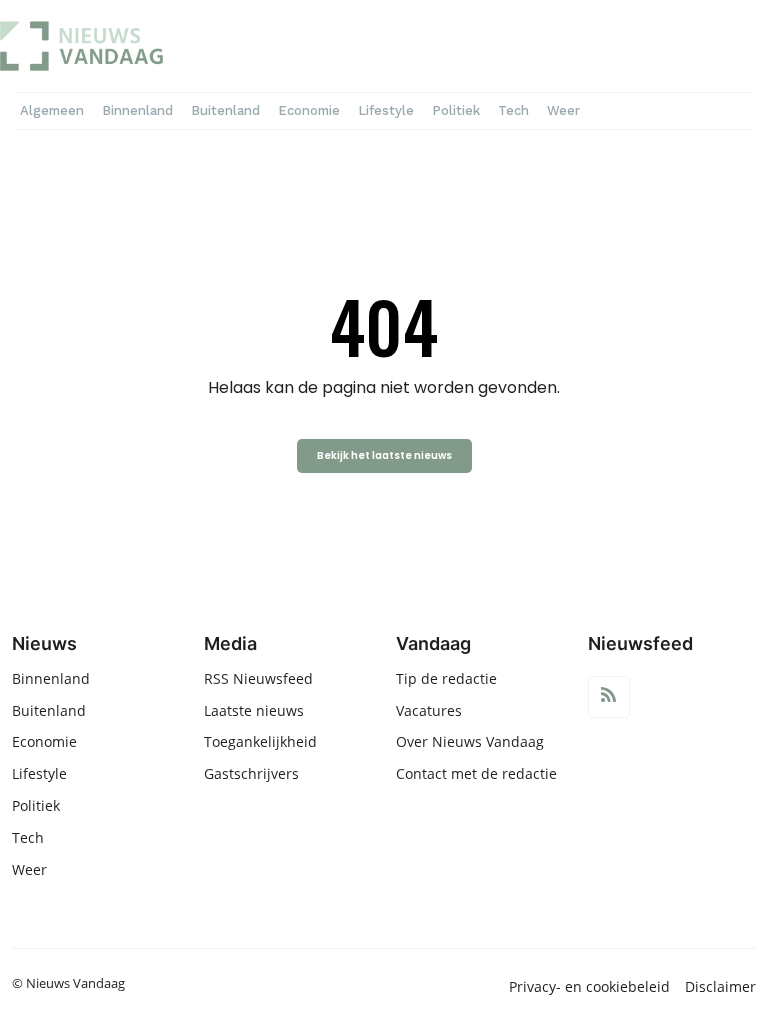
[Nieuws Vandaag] (126, 46)
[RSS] (609, 697)
